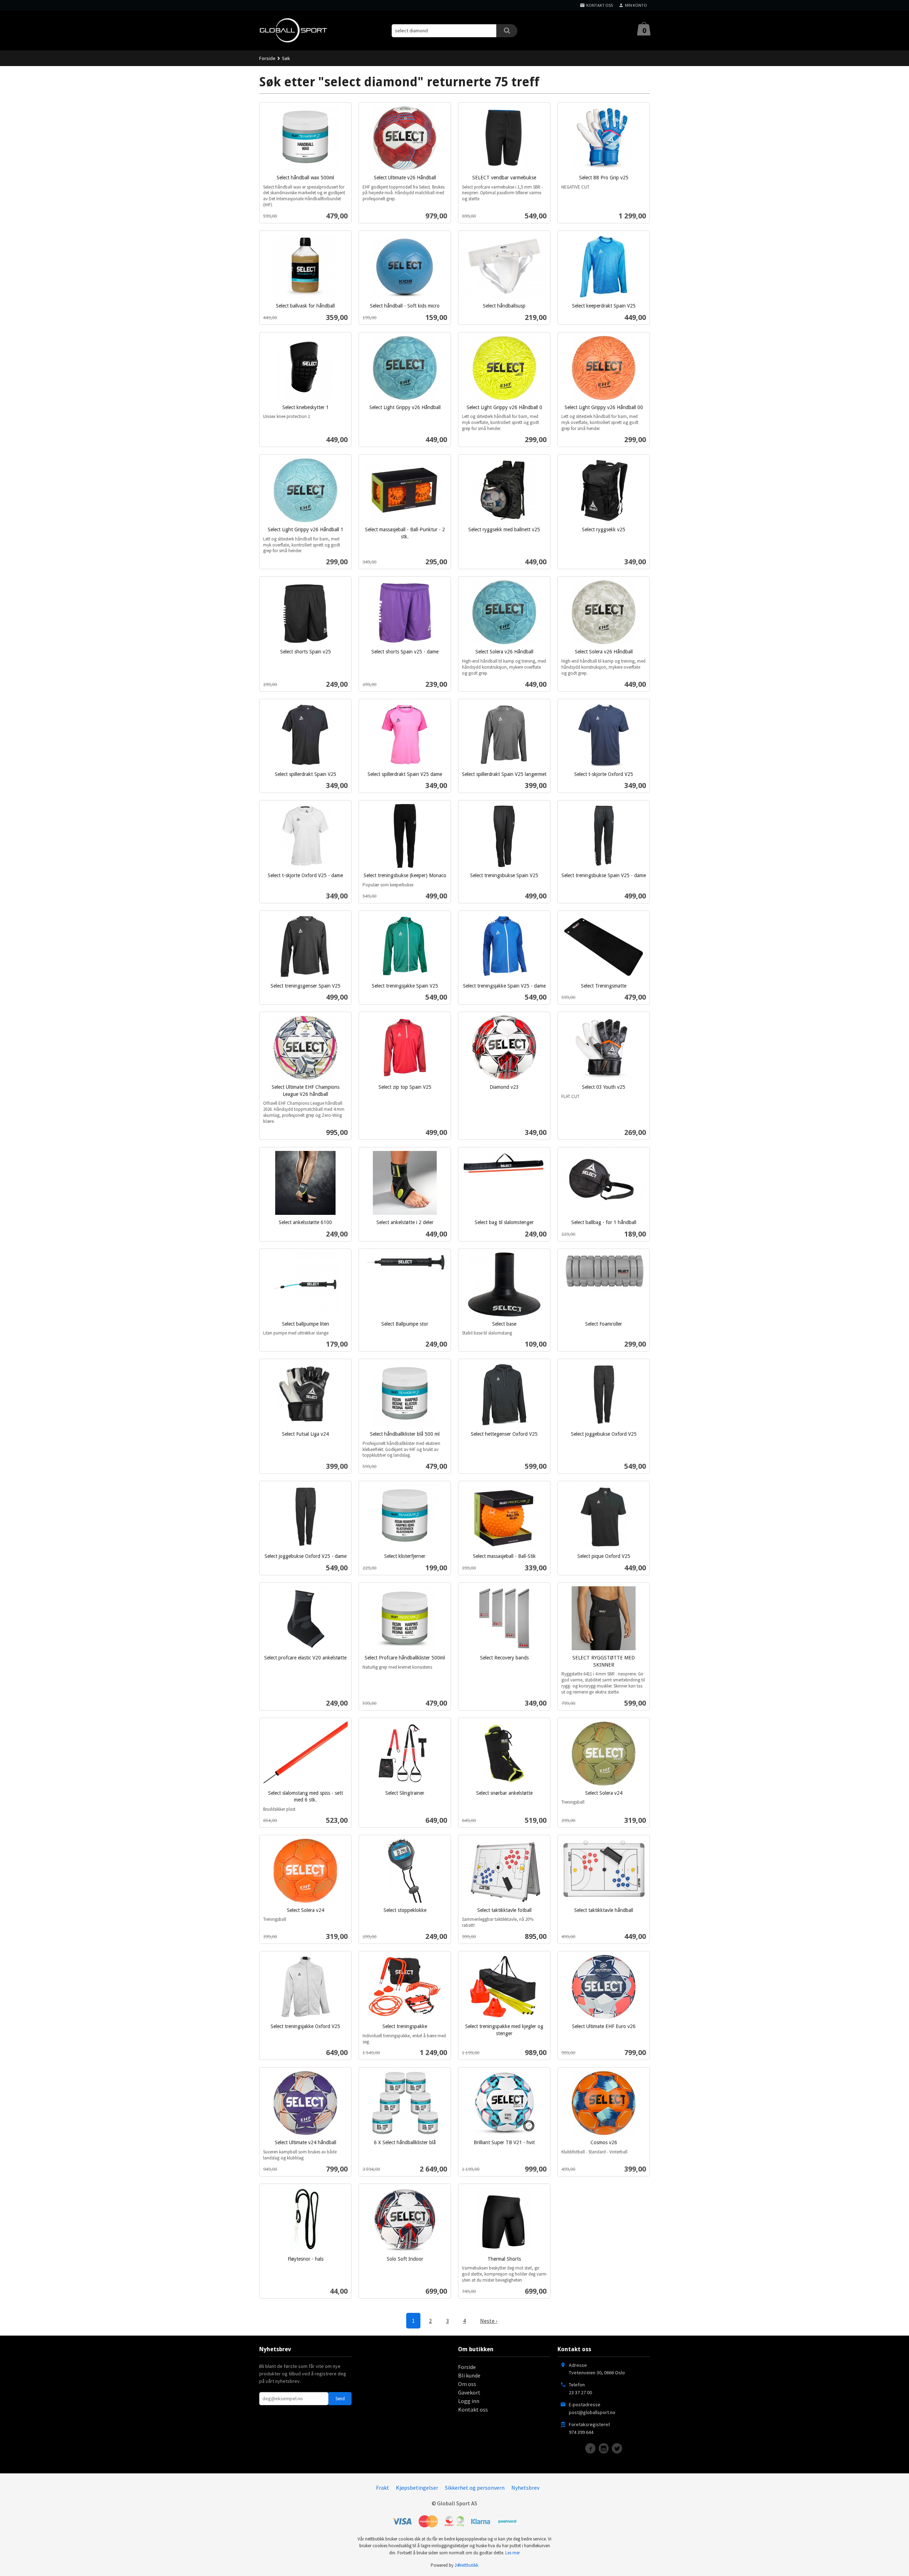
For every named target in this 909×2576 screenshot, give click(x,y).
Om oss (467, 2384)
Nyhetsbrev (525, 2488)
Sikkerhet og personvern (475, 2488)
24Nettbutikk (466, 2565)
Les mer (513, 2553)
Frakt (383, 2488)
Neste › (489, 2321)
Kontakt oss (473, 2409)
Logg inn (469, 2401)
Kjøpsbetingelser (417, 2488)
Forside (267, 58)
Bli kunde (469, 2375)
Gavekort (469, 2392)
